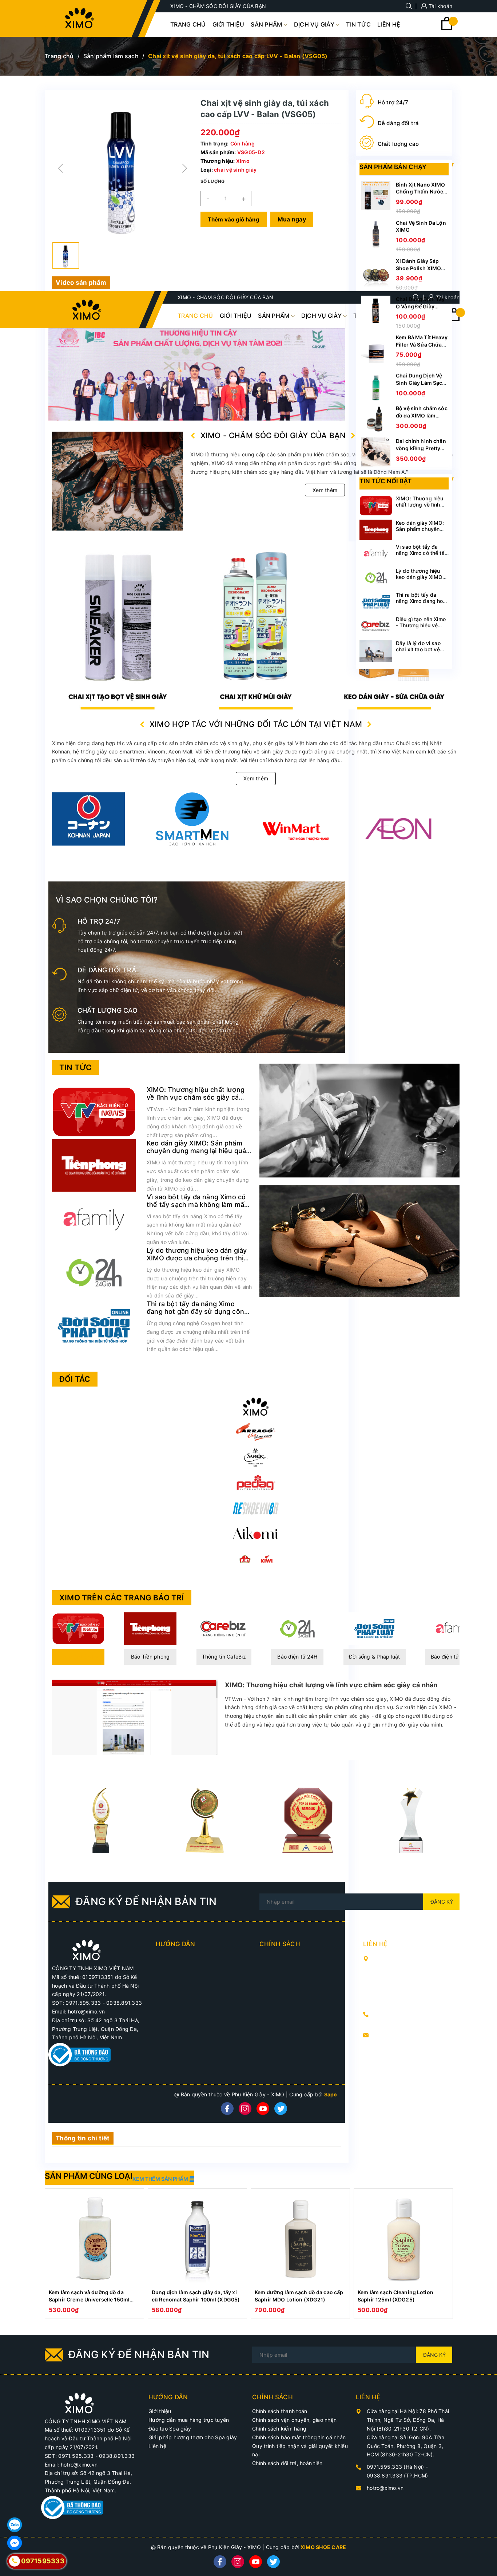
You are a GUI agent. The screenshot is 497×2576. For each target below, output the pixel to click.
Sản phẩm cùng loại (89, 2176)
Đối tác (75, 1379)
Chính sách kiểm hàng (279, 2429)
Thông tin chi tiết (83, 2138)
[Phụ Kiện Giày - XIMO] (256, 1407)
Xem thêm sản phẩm (161, 2179)
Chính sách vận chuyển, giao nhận (294, 2420)
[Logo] (80, 18)
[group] (123, 168)
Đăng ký (442, 1902)
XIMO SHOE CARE (323, 2547)
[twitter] (281, 2109)
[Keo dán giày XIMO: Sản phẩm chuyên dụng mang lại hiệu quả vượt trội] (94, 1165)
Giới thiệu (160, 2411)
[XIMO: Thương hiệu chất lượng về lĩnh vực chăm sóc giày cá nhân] (94, 1111)
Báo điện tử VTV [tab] (78, 1657)
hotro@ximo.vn (392, 2035)
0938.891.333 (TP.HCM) (405, 2022)
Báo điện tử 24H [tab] (297, 1657)
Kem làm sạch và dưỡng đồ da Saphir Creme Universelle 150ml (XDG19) (89, 2299)
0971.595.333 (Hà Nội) (403, 2014)
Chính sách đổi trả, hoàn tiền (287, 2463)
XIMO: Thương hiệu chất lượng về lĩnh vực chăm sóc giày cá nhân (196, 1097)
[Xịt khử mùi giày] (118, 625)
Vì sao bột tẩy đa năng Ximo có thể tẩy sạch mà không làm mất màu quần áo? (197, 1205)
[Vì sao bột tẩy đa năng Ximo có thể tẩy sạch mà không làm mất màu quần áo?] (94, 1218)
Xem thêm (325, 490)
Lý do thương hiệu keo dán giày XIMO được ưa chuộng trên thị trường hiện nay (197, 1258)
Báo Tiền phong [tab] (150, 1657)
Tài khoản (440, 6)
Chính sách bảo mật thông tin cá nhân (299, 2437)
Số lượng (213, 181)
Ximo (243, 161)
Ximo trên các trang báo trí (122, 1598)
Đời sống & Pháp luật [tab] (375, 1657)
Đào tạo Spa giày (170, 2429)
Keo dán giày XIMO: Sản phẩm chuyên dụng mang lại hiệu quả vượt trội (196, 1151)
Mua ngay (292, 219)
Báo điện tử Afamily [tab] (455, 1657)
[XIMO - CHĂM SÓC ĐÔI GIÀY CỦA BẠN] (87, 1950)
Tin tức (75, 1067)
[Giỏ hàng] (447, 28)
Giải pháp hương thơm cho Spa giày (193, 2437)
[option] (94, 2253)
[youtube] (263, 2109)
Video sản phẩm (81, 283)
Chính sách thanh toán (280, 2411)
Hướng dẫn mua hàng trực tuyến (189, 2420)
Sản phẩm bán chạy (393, 167)
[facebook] (227, 2109)
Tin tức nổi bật (385, 481)
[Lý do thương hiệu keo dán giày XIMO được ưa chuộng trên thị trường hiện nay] (94, 1272)
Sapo (331, 2094)
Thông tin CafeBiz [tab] (224, 1657)
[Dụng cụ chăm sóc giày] (256, 625)
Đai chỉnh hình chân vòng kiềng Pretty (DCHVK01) (421, 448)
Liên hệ (157, 2446)
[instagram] (245, 2109)
